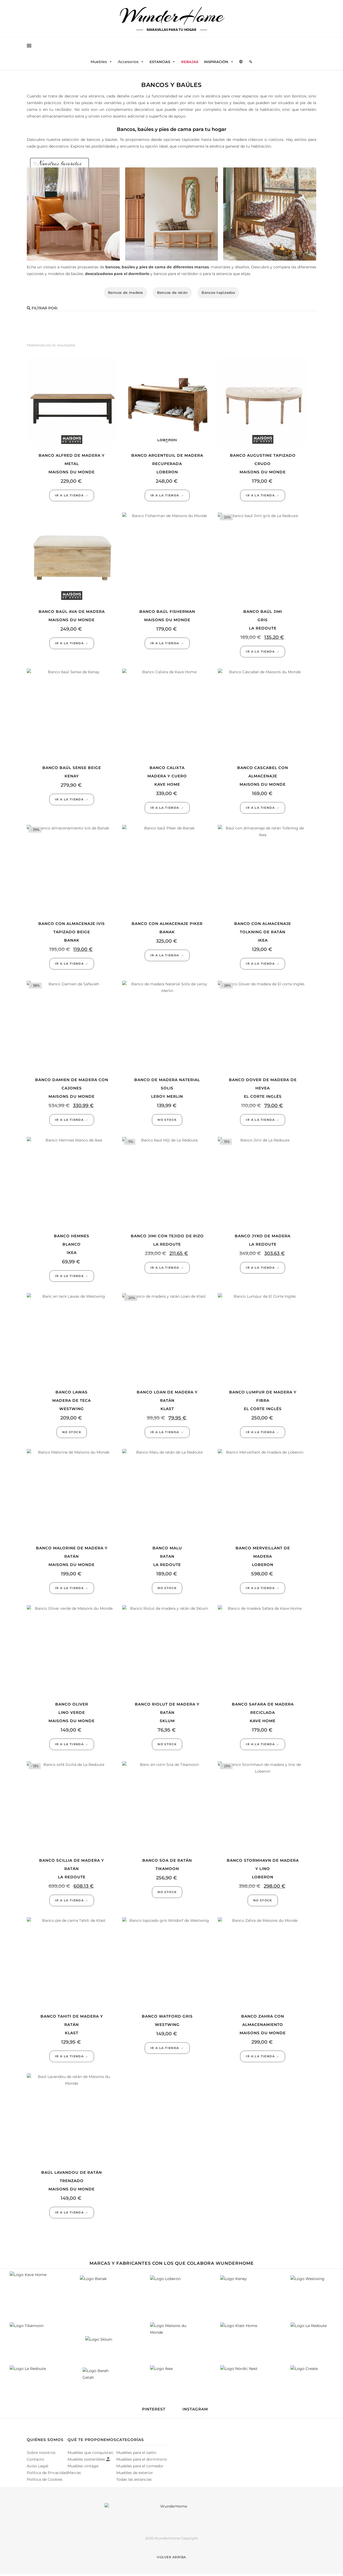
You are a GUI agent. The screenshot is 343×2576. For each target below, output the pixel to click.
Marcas (74, 2473)
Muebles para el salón (136, 2453)
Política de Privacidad (47, 2473)
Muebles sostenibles (87, 2459)
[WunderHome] (171, 2515)
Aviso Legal (38, 2466)
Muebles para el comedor (140, 2466)
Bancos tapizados (218, 292)
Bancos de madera (126, 292)
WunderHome (172, 16)
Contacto (36, 2459)
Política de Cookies (45, 2479)
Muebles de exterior (135, 2473)
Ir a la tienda (69, 495)
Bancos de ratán (172, 292)
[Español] (241, 62)
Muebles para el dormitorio (142, 2459)
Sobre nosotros (41, 2453)
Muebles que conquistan (90, 2453)
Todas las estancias (134, 2479)
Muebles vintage (83, 2466)
